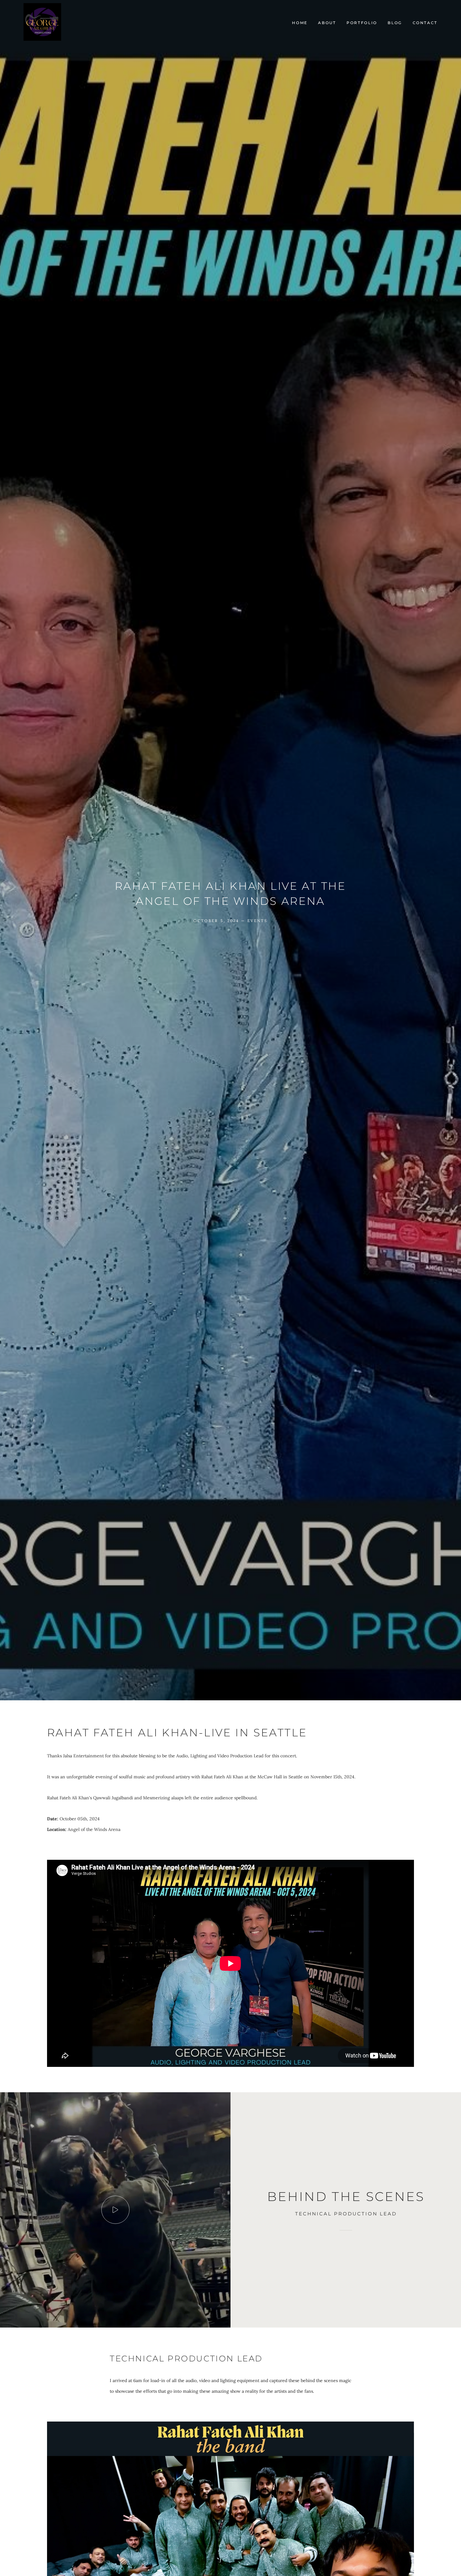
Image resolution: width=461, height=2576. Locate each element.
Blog (395, 23)
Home (300, 23)
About (327, 23)
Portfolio (362, 23)
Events (258, 921)
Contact (425, 23)
